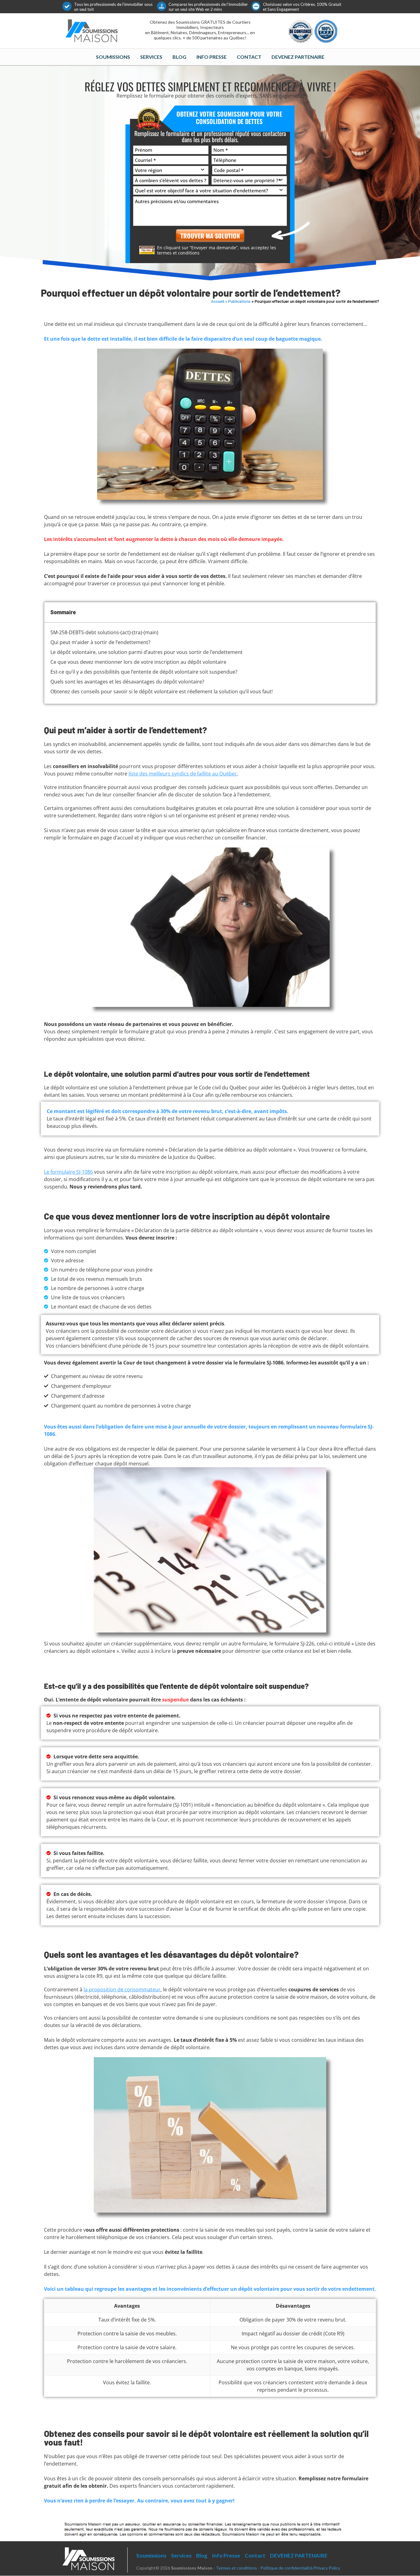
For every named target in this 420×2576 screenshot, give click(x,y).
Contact (249, 57)
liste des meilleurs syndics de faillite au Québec (183, 774)
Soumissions (113, 57)
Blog (179, 57)
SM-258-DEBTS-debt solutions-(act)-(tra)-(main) (104, 632)
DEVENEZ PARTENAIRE (298, 57)
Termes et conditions (236, 2568)
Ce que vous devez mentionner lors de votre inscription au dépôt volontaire (138, 662)
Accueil (218, 301)
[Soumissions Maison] (92, 30)
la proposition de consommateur (122, 1989)
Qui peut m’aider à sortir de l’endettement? (100, 642)
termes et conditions (178, 253)
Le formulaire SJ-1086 (68, 1172)
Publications (239, 301)
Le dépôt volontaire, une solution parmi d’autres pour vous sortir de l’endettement (147, 652)
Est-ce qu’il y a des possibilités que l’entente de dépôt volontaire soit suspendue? (144, 672)
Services (151, 57)
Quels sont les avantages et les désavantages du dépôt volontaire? (127, 682)
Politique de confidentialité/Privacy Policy (300, 2568)
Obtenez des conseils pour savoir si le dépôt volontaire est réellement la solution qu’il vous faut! (162, 691)
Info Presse (212, 57)
